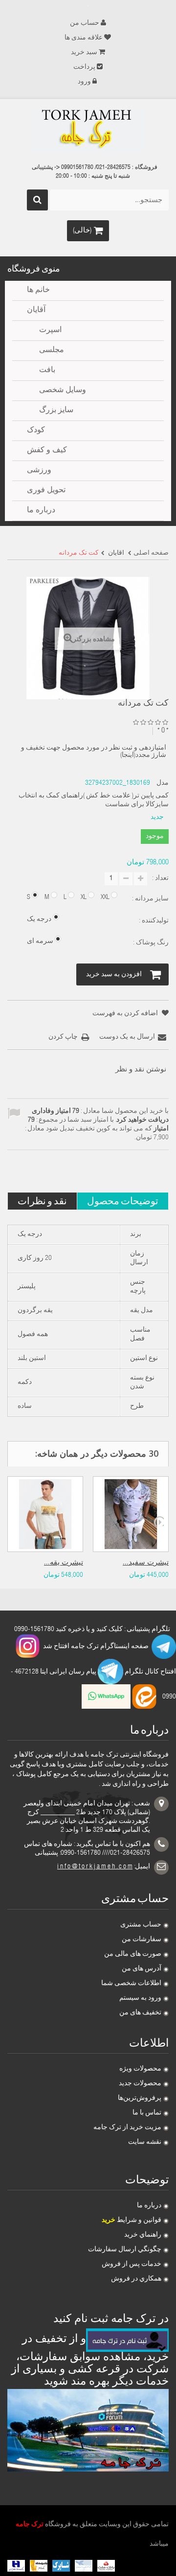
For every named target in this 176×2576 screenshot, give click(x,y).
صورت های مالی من (133, 1954)
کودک (36, 431)
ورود (84, 82)
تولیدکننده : (153, 921)
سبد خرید (84, 53)
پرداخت (84, 67)
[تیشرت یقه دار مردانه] (45, 1514)
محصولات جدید (140, 2084)
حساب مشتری (141, 1925)
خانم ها (38, 291)
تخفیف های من (140, 2013)
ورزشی (39, 471)
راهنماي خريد (143, 2235)
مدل (163, 783)
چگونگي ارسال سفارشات (125, 2250)
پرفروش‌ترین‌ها (140, 2098)
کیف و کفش (47, 451)
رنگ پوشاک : (150, 943)
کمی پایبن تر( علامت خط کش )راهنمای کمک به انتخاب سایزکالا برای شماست (94, 800)
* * (163, 731)
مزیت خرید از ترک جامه (127, 2128)
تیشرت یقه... (64, 1563)
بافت (47, 371)
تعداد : (160, 879)
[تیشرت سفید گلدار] (131, 1514)
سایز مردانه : (150, 899)
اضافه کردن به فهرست (126, 1014)
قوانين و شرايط (132, 2220)
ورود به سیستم (140, 1998)
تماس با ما (147, 2113)
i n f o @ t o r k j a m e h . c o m (95, 1867)
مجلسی (52, 351)
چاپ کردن (63, 1037)
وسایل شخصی (63, 391)
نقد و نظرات (42, 1201)
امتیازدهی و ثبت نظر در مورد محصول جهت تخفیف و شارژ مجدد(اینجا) (94, 752)
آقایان (36, 311)
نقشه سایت (145, 2142)
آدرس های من (142, 1969)
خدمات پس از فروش (132, 2264)
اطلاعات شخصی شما (131, 1984)
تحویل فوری (46, 491)
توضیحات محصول (123, 1201)
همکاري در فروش (136, 2279)
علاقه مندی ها (84, 38)
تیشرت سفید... (146, 1563)
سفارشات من (142, 1940)
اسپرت (50, 331)
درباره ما (149, 2206)
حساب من (85, 23)
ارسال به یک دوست (127, 1037)
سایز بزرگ (56, 411)
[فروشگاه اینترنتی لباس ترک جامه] (88, 130)
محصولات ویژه (140, 2069)
